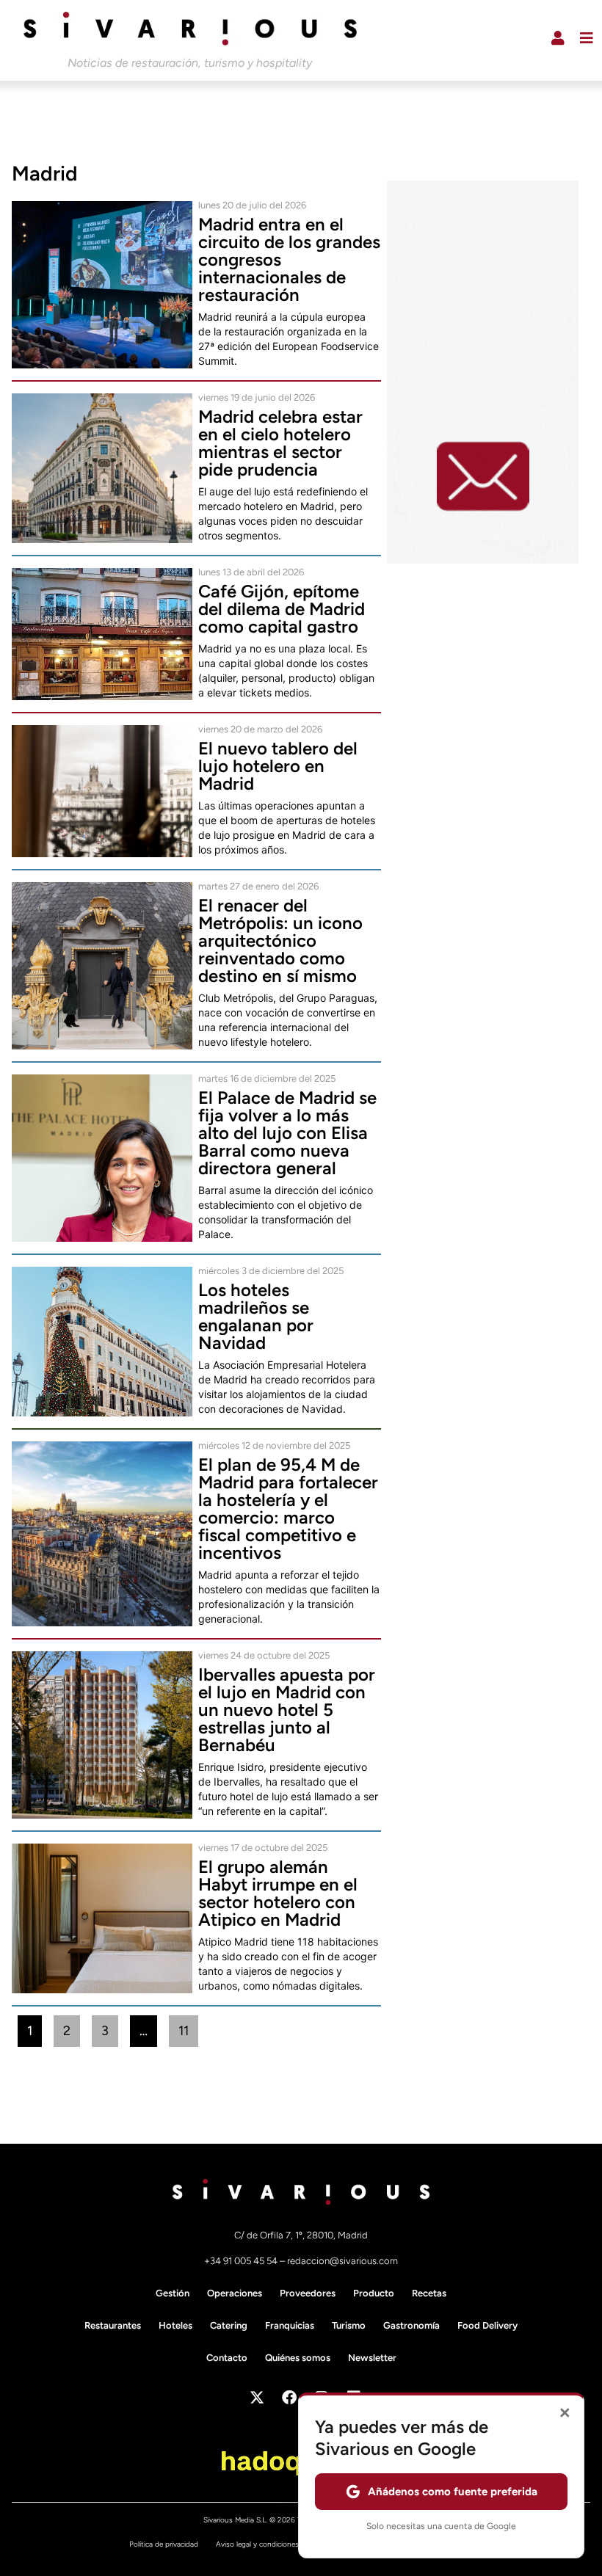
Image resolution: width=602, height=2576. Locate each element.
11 (188, 2027)
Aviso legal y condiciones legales (269, 2544)
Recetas (429, 2293)
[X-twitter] (257, 2398)
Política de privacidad (164, 2544)
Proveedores (308, 2293)
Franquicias (290, 2325)
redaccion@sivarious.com (342, 2261)
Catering (229, 2325)
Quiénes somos (298, 2358)
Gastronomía (411, 2325)
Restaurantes (113, 2325)
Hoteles (175, 2325)
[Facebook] (289, 2398)
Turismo (349, 2325)
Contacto (227, 2358)
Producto (374, 2293)
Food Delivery (487, 2325)
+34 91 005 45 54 (242, 2261)
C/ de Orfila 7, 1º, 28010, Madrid (301, 2235)
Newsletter (372, 2358)
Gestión (173, 2293)
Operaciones (235, 2293)
